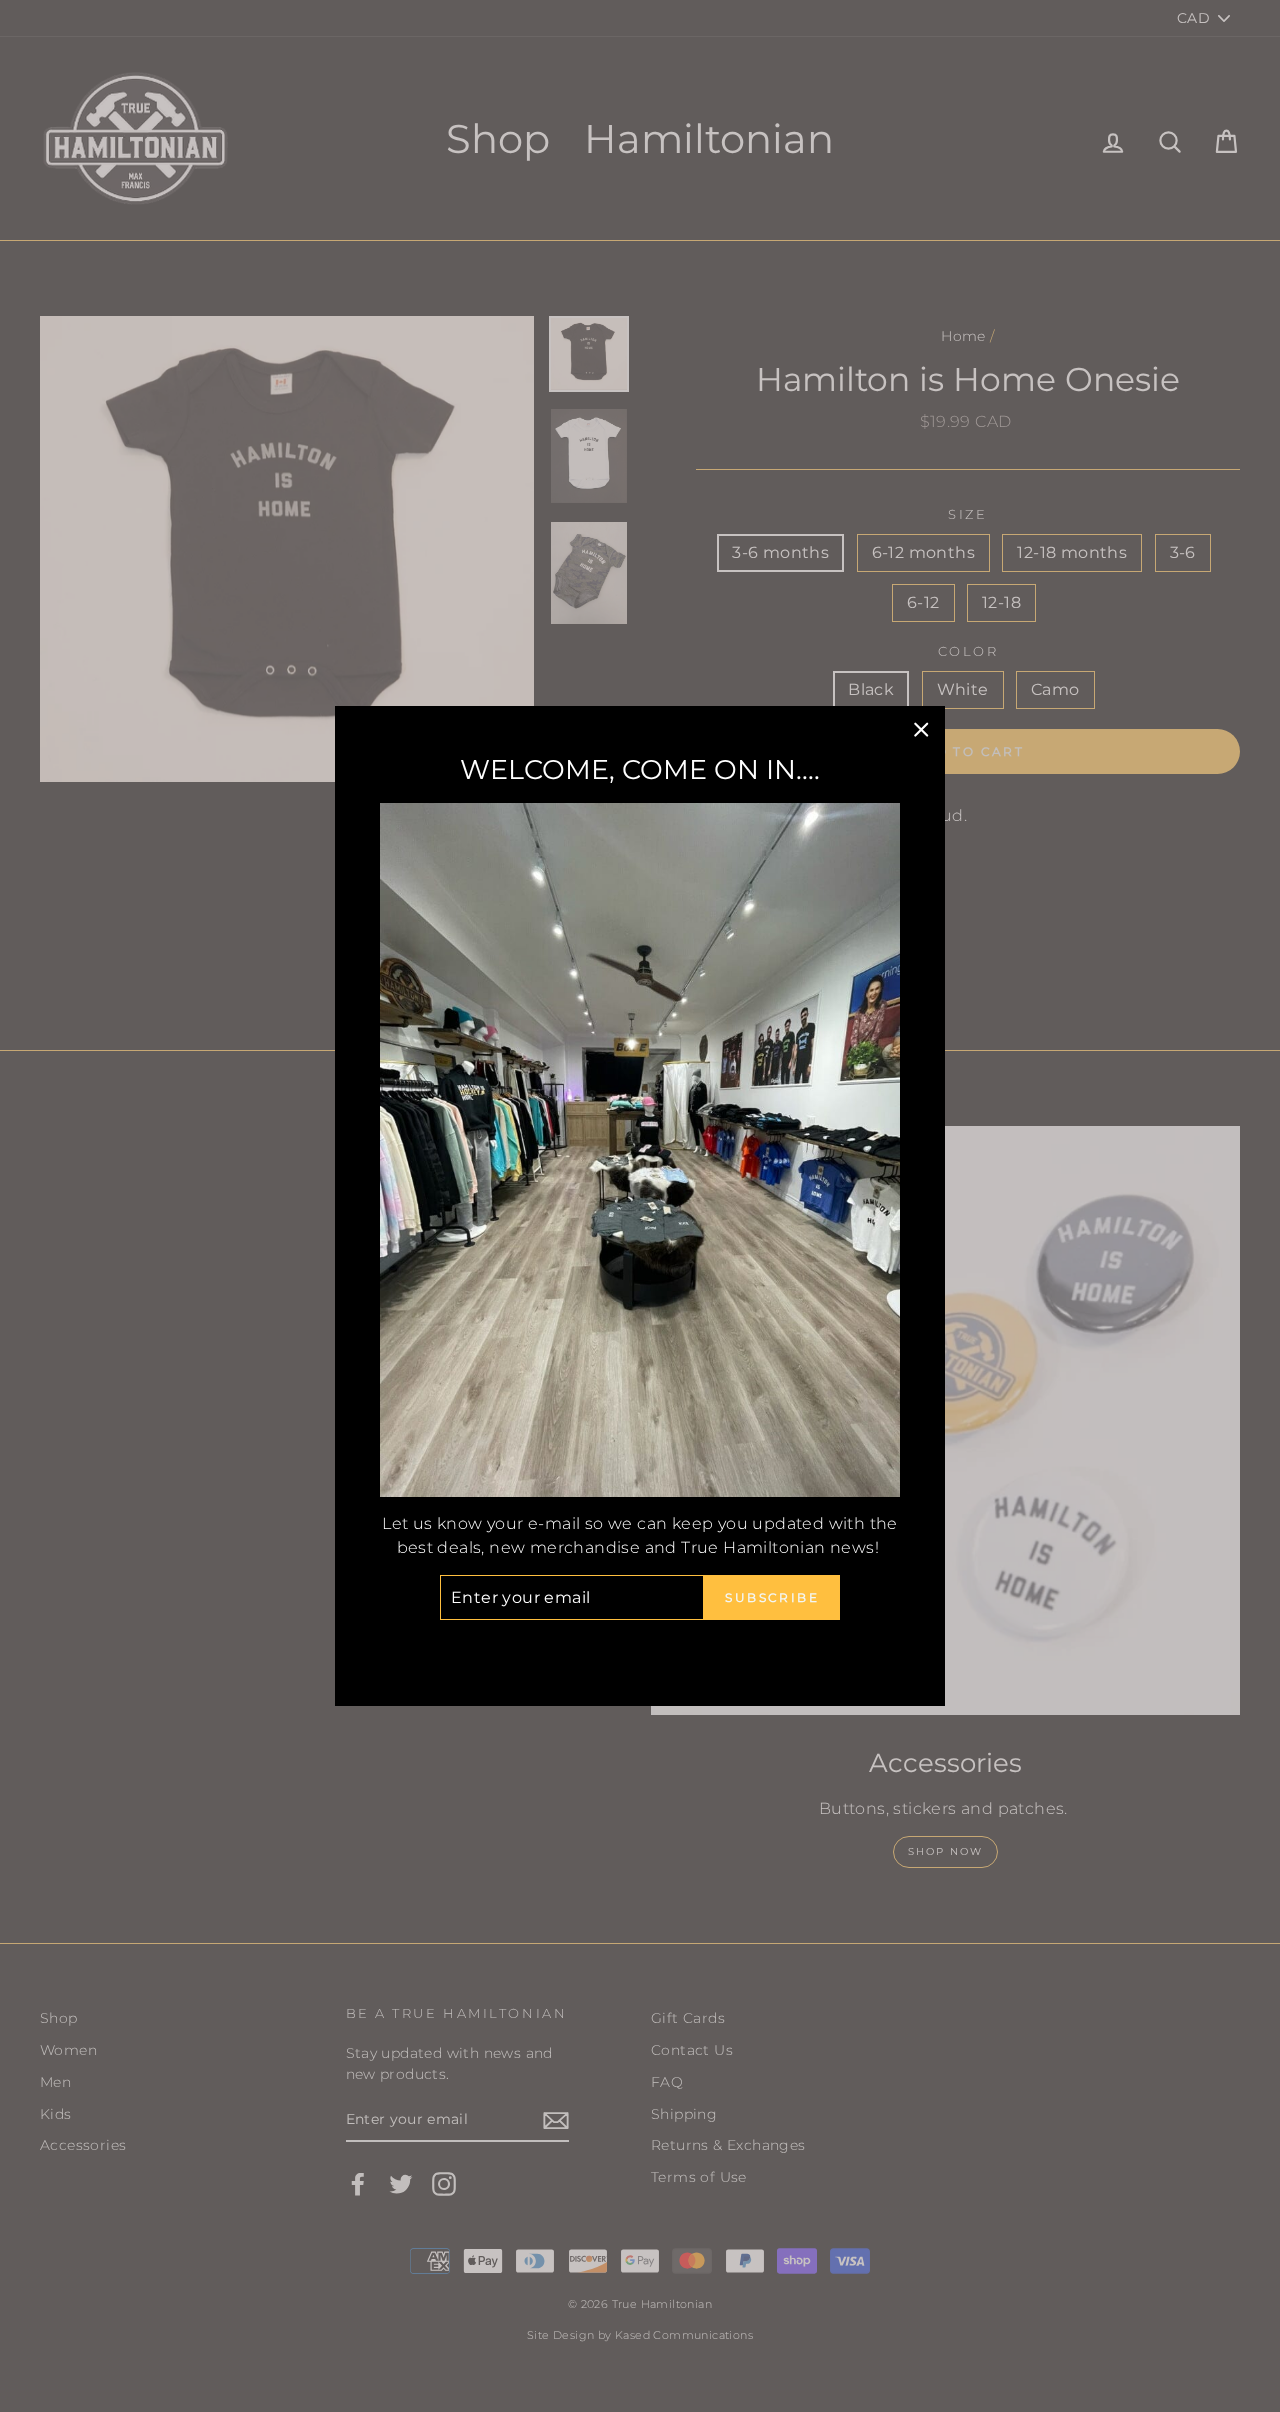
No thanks (640, 1647)
